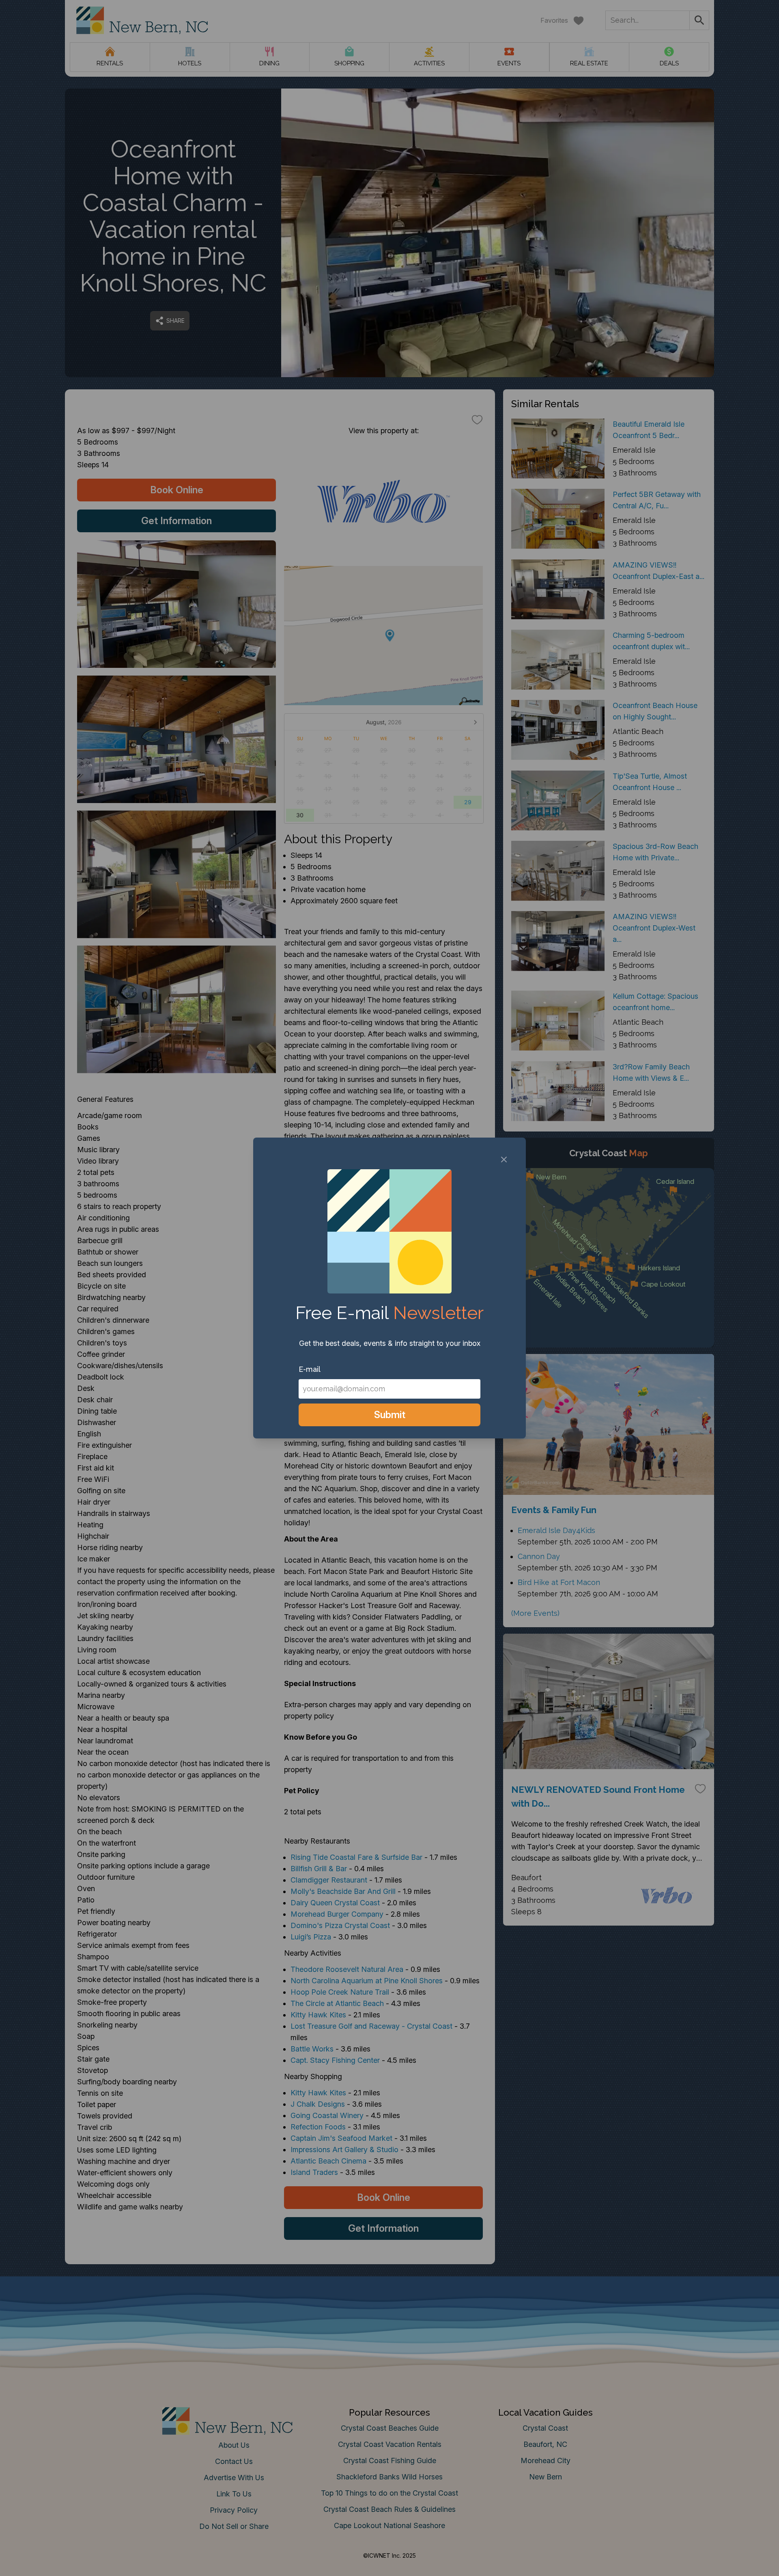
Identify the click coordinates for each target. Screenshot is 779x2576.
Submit (390, 1415)
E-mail (310, 1369)
